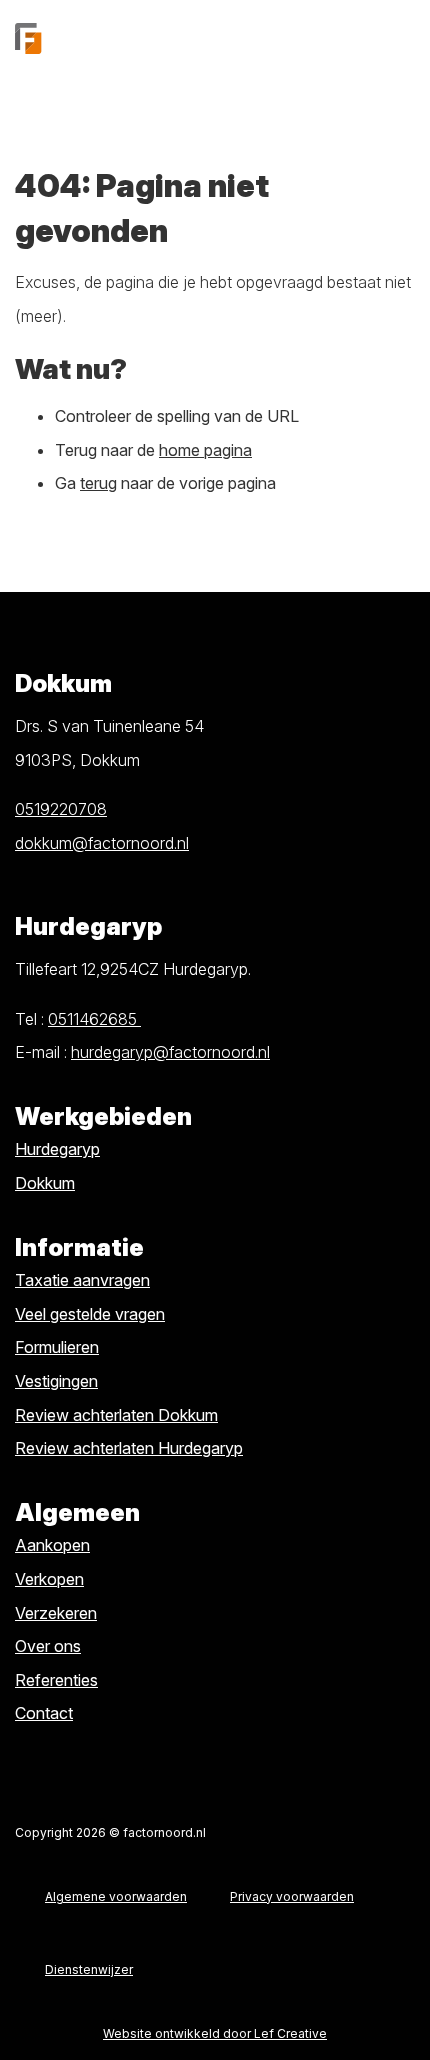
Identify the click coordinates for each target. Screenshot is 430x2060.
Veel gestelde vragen (90, 1314)
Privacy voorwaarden (292, 1896)
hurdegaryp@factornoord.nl (170, 1052)
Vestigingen (56, 1381)
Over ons (48, 1646)
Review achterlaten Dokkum (116, 1415)
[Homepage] (190, 38)
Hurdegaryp (57, 1149)
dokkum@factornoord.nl (102, 843)
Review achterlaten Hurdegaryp (129, 1448)
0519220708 (61, 809)
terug (98, 483)
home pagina (205, 450)
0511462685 (94, 1019)
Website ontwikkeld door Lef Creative (215, 2033)
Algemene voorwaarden (116, 1896)
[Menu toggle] (400, 38)
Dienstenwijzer (89, 1969)
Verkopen (49, 1579)
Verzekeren (56, 1613)
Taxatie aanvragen (82, 1280)
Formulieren (57, 1347)
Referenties (56, 1680)
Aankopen (52, 1545)
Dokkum (45, 1183)
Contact (44, 1713)
